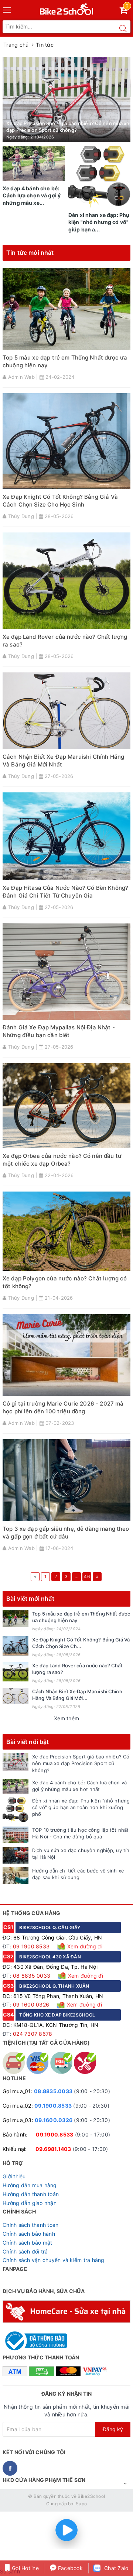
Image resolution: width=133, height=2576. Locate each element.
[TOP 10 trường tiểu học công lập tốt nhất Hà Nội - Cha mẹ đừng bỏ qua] (16, 1835)
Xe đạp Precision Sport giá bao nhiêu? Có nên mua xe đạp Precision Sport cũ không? (81, 1763)
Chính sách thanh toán (30, 2225)
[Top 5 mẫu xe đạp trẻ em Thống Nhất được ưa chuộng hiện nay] (16, 1619)
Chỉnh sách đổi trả (25, 2251)
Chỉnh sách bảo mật (28, 2243)
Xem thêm (66, 1718)
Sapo (81, 2504)
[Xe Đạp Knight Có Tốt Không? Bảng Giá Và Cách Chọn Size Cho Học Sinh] (16, 1646)
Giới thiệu (14, 2176)
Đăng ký (113, 2429)
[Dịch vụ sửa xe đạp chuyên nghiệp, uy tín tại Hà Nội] (16, 1855)
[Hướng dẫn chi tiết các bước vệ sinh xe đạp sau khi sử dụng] (16, 1876)
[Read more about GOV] (35, 2337)
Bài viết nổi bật (28, 1742)
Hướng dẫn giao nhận (30, 2203)
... (76, 1576)
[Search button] (123, 29)
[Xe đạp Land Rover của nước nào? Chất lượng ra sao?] (16, 1672)
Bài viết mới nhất (30, 1598)
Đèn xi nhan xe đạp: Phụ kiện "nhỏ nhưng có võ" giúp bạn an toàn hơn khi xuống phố (81, 1807)
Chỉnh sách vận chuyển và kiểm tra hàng (54, 2260)
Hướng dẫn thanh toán (31, 2194)
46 (87, 1576)
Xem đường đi (84, 1946)
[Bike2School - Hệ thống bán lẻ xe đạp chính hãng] (67, 8)
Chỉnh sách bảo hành (29, 2234)
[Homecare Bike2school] (66, 2311)
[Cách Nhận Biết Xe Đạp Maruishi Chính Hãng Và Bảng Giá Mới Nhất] (16, 1696)
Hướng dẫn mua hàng (30, 2185)
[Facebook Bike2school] (10, 2468)
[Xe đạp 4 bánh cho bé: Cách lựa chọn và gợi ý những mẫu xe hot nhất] (16, 1786)
